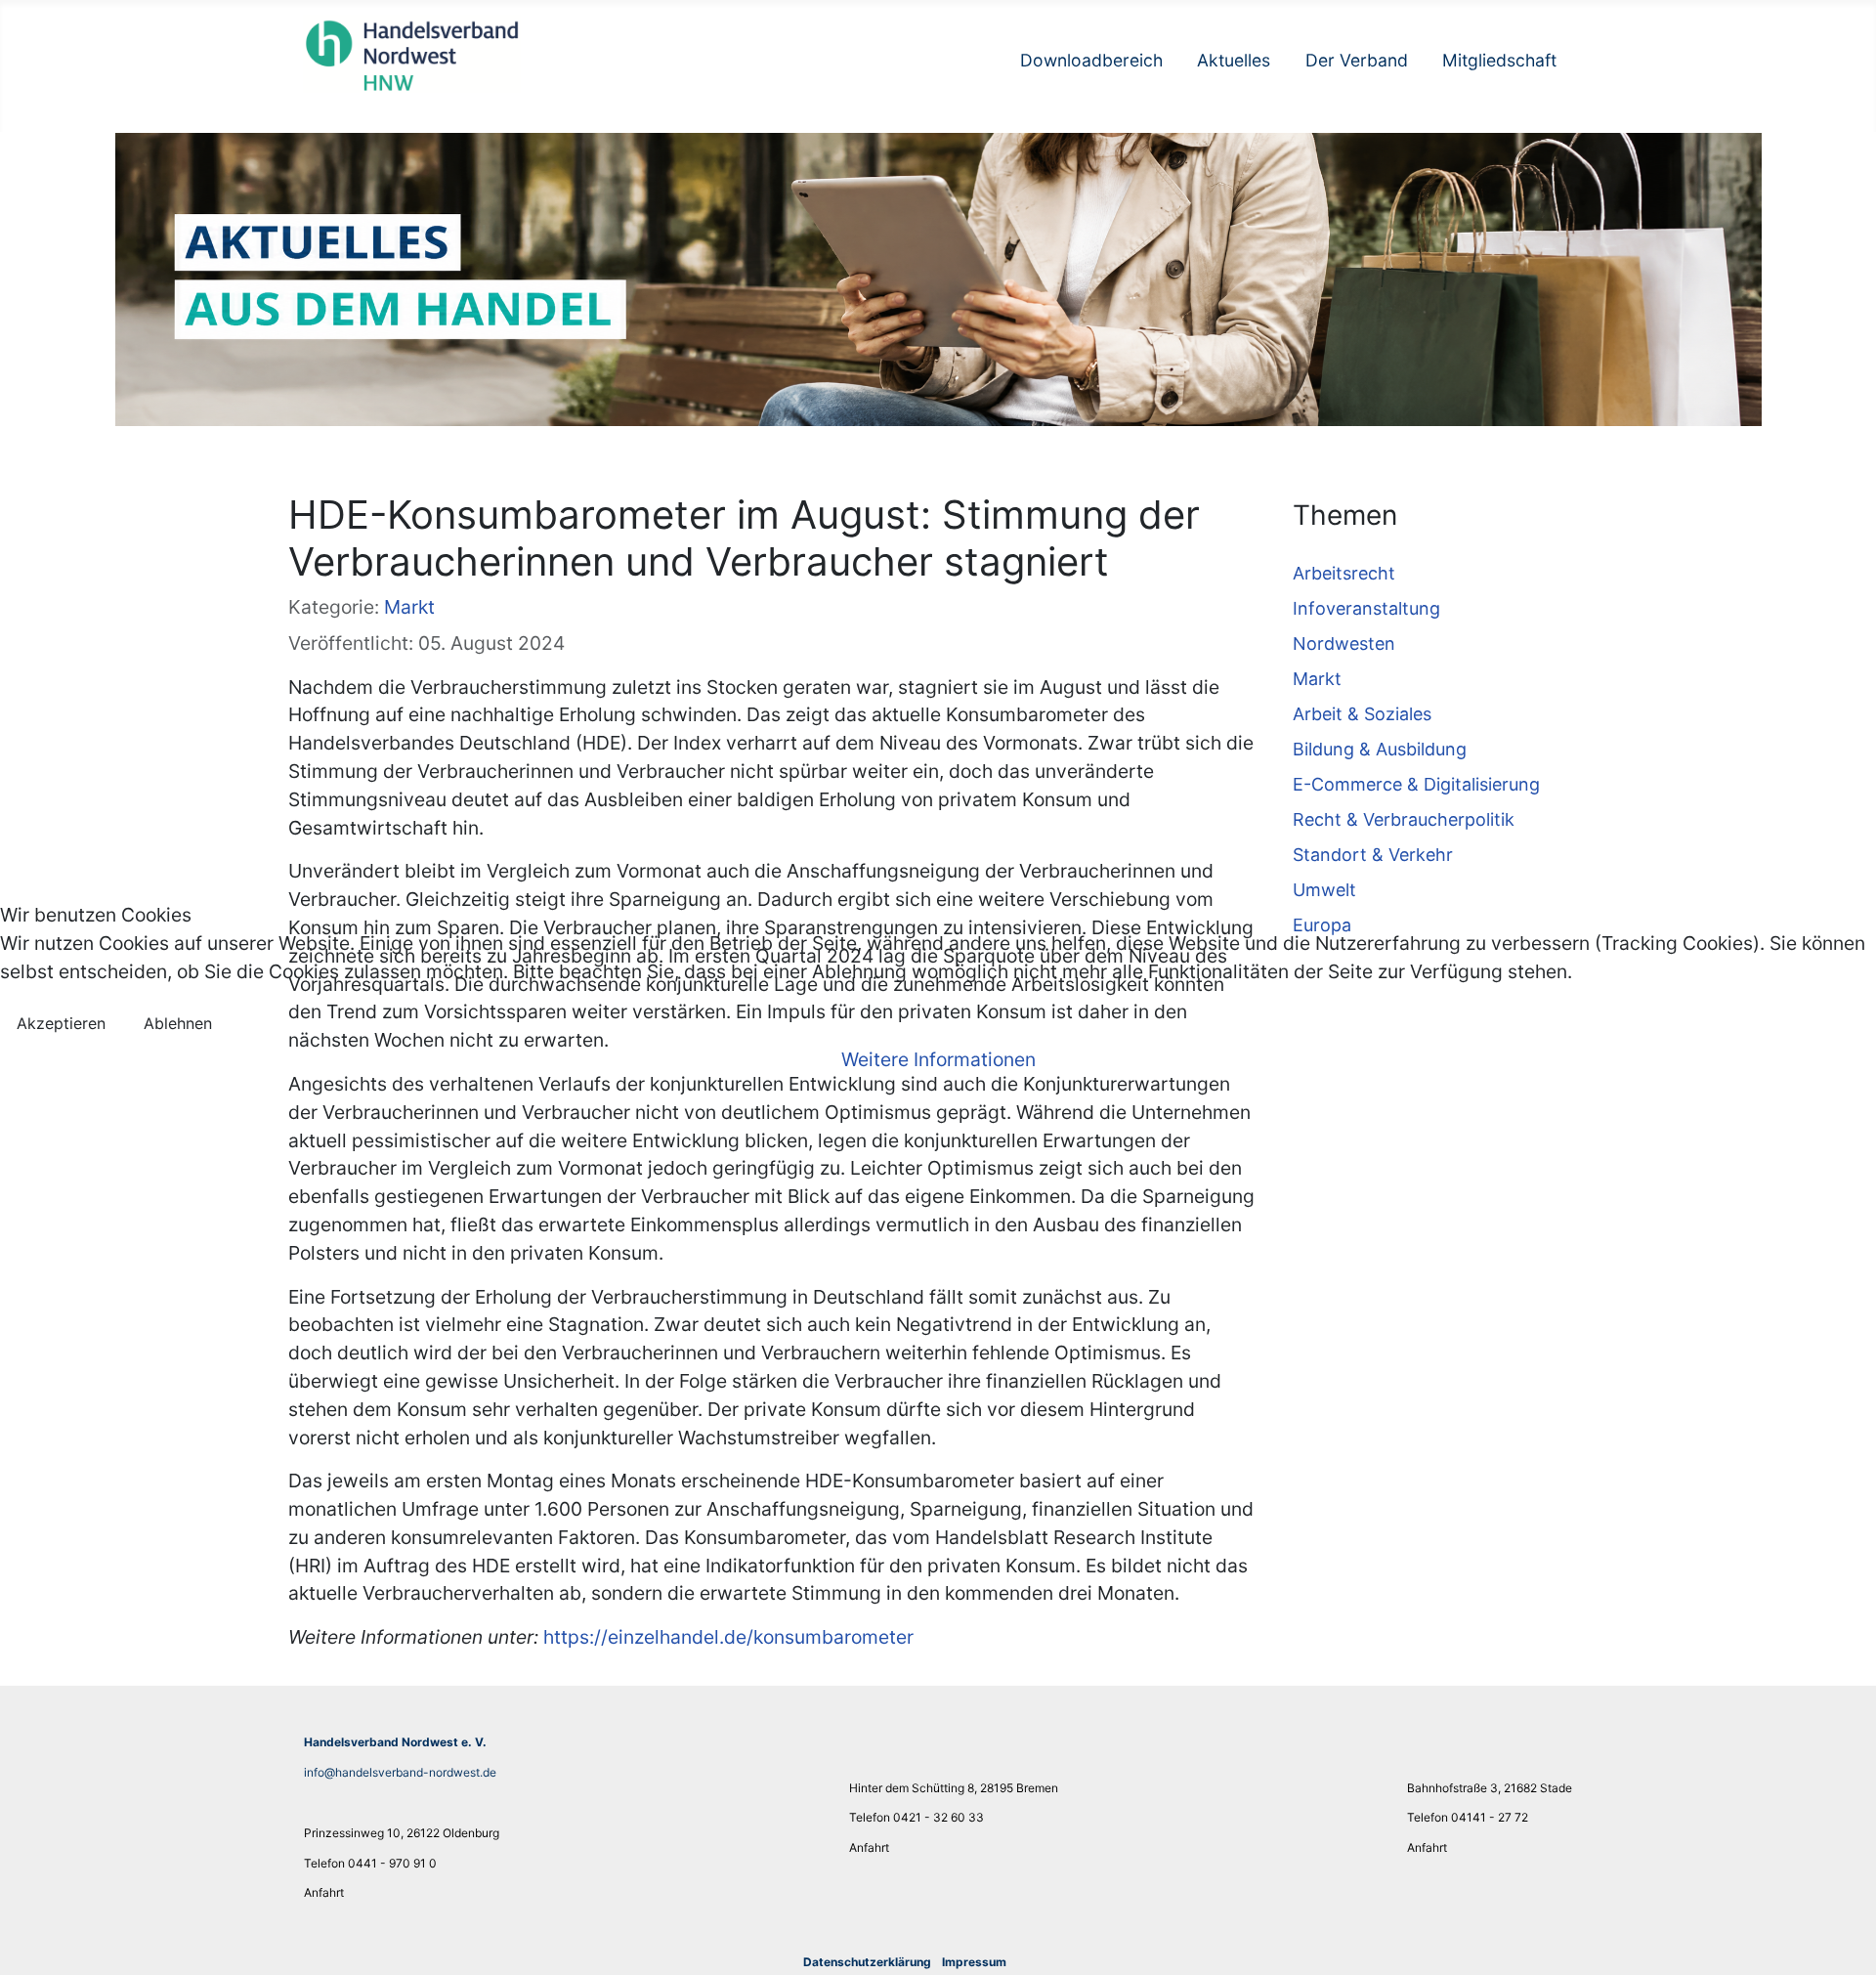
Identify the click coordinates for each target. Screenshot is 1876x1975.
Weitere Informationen (938, 1059)
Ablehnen (178, 1023)
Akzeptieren (61, 1023)
